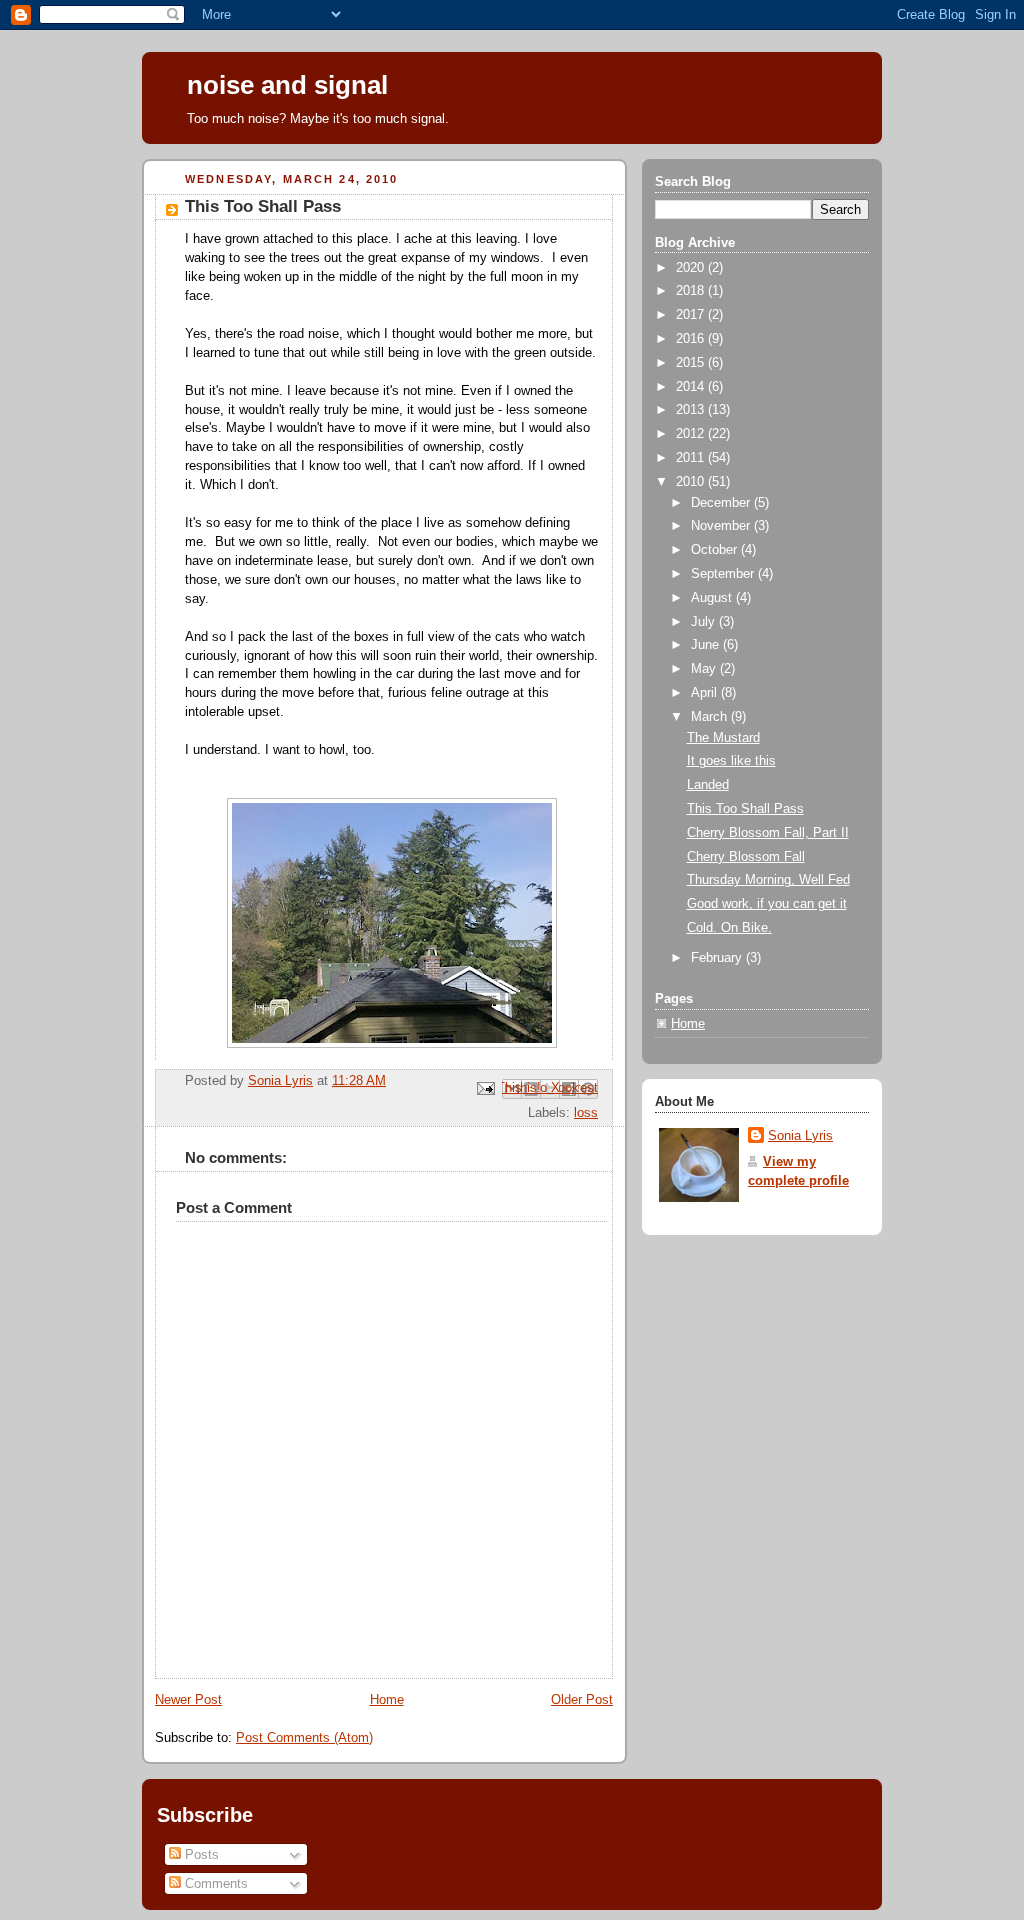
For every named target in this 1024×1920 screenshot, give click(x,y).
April (706, 693)
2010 (692, 482)
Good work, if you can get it (767, 904)
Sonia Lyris (800, 1136)
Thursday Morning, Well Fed (768, 880)
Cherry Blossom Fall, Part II (768, 833)
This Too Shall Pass (745, 809)
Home (387, 1700)
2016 (692, 339)
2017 (692, 315)
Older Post (582, 1700)
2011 (692, 458)
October (716, 550)
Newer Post (188, 1700)
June (707, 645)
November (722, 526)
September (724, 574)
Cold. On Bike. (729, 928)
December (722, 503)
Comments (214, 1883)
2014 (692, 387)
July (705, 622)
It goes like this (731, 761)
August (713, 598)
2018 (692, 291)
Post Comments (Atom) (304, 1738)
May (705, 669)
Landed (708, 785)
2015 (692, 363)
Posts (200, 1854)
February (718, 958)
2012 (692, 434)
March (711, 717)
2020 (692, 268)
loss (586, 1113)
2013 (692, 410)
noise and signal (287, 85)
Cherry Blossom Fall (746, 857)
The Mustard (723, 738)
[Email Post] (485, 1088)
